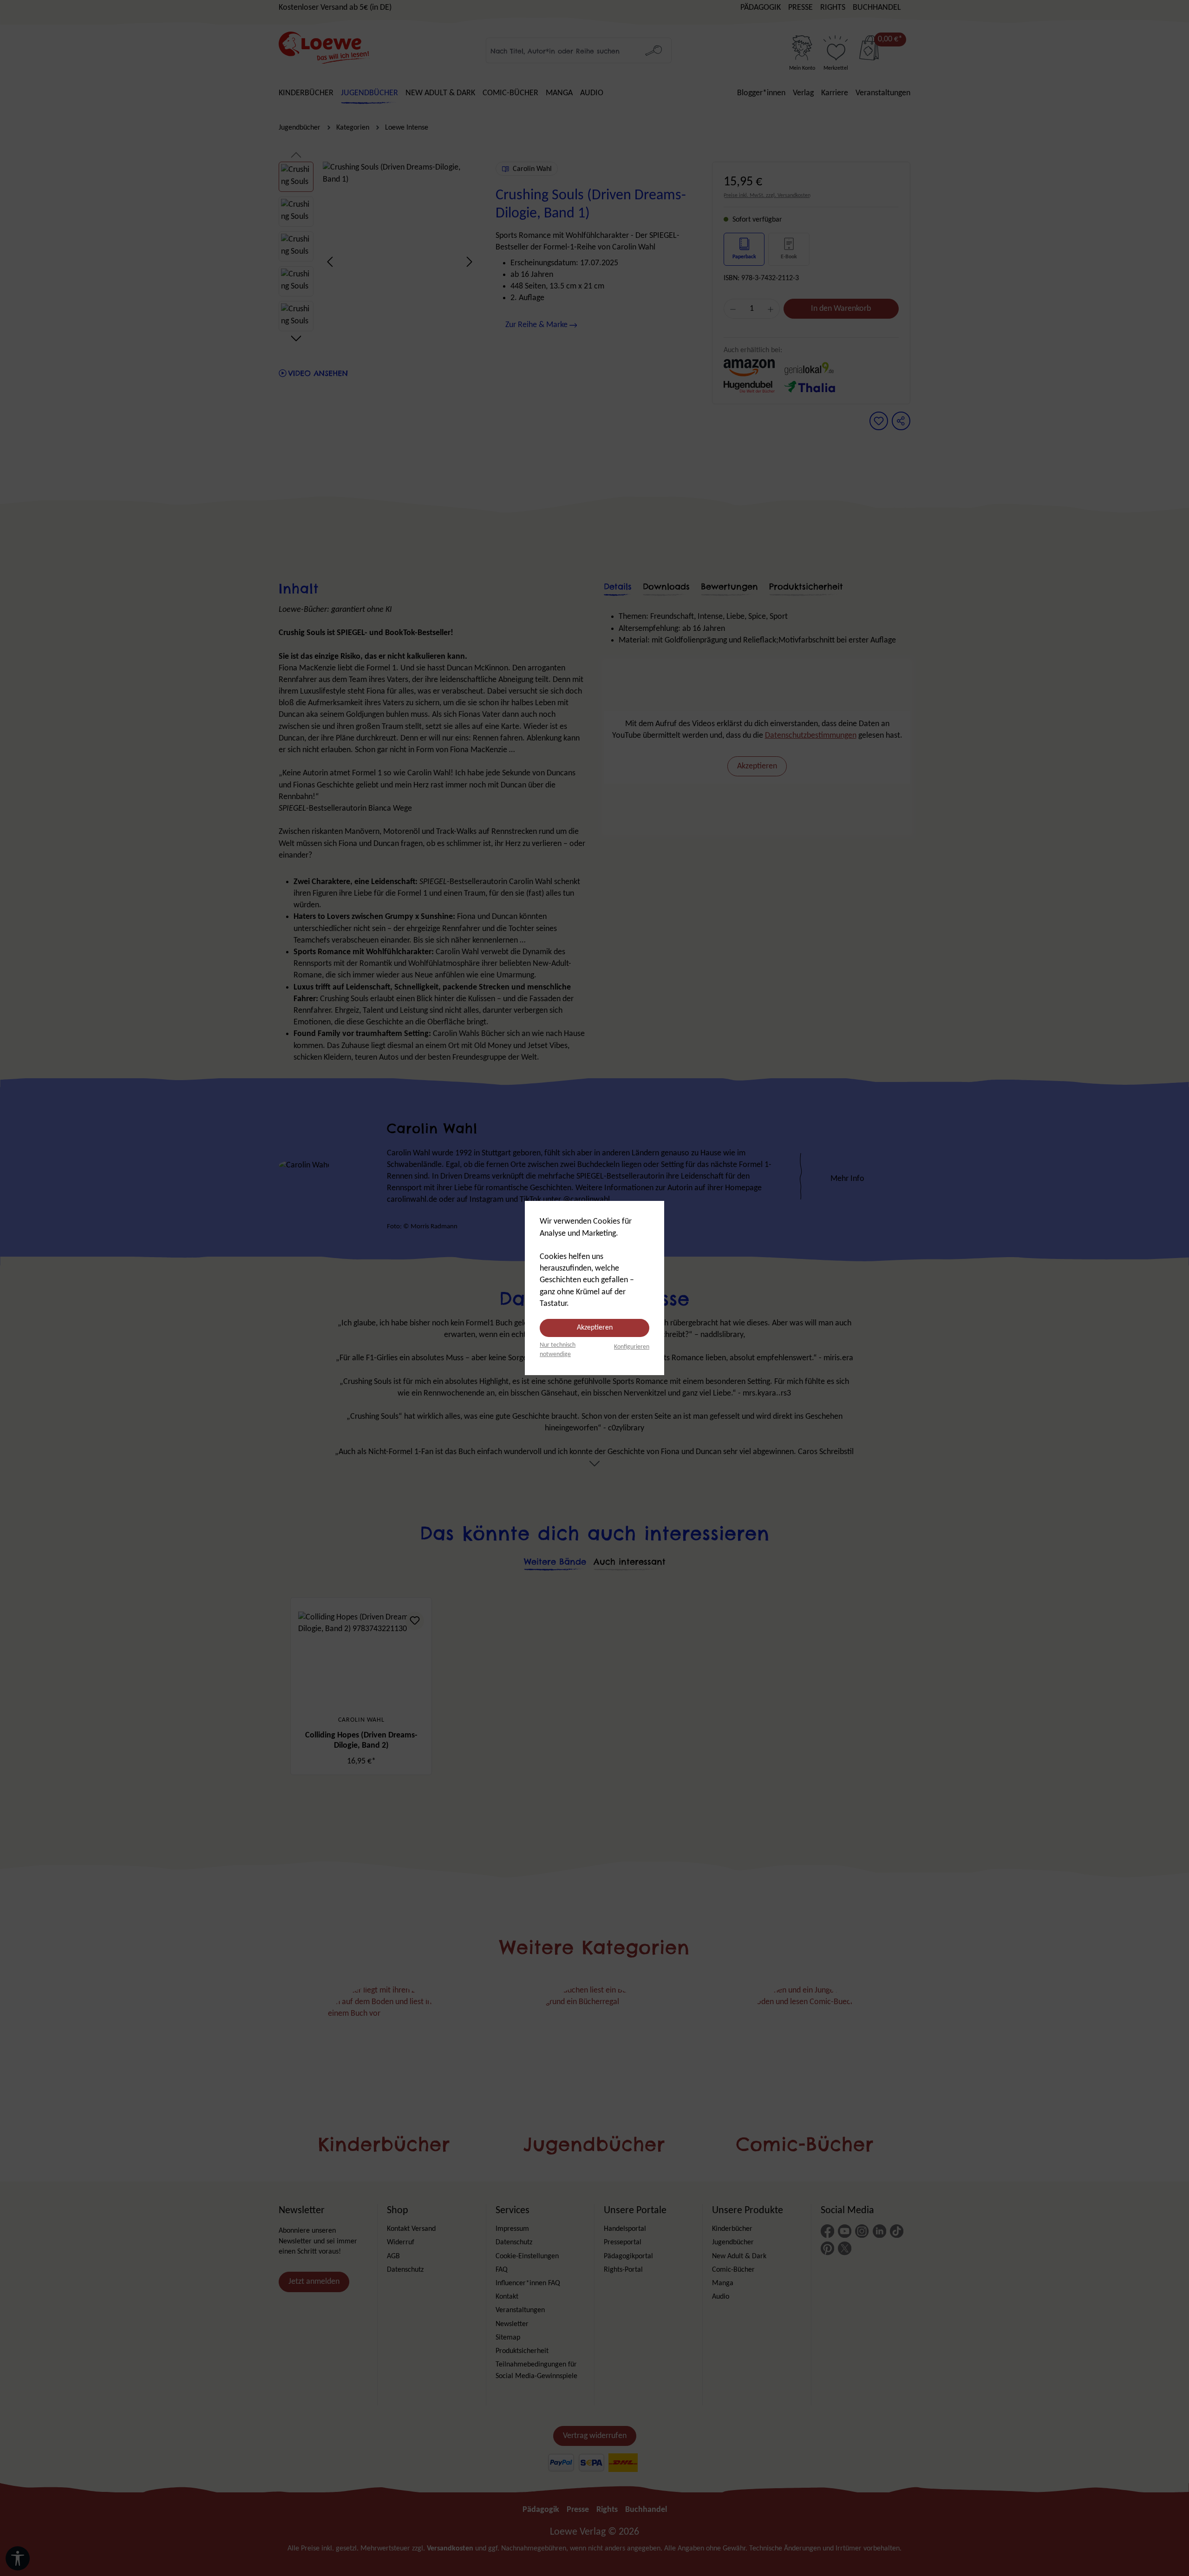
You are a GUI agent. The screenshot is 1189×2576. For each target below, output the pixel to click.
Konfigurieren (632, 1347)
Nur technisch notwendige (558, 1350)
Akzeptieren (595, 1328)
